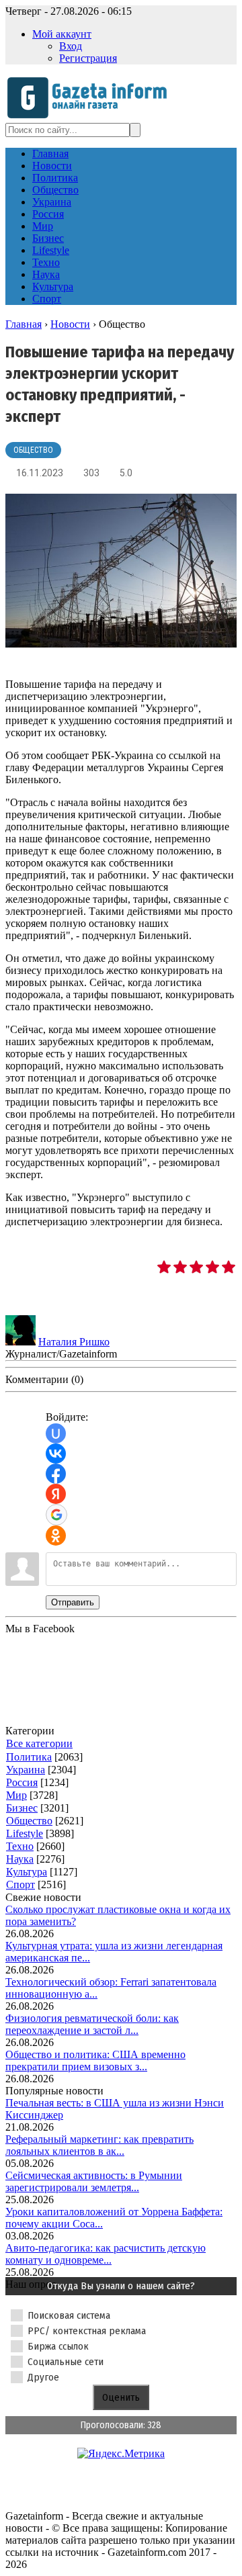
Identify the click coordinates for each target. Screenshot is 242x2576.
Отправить (73, 1602)
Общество (33, 450)
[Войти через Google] (56, 1515)
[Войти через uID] (56, 1433)
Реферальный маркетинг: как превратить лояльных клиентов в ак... (99, 2145)
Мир (16, 1795)
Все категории (39, 1743)
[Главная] (91, 117)
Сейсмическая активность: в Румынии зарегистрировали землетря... (94, 2181)
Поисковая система (69, 2315)
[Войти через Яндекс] (56, 1494)
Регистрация (88, 58)
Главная (24, 324)
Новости (70, 324)
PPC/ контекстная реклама (87, 2331)
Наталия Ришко (74, 1342)
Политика (29, 1757)
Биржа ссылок (58, 2346)
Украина (26, 1770)
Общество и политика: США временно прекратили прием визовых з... (95, 2060)
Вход (71, 46)
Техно (20, 1846)
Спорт (21, 1884)
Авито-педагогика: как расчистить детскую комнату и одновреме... (106, 2254)
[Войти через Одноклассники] (56, 1536)
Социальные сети (66, 2362)
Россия (22, 1782)
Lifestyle (25, 1833)
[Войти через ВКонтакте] (56, 1454)
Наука (20, 1859)
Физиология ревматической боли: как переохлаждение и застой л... (92, 2024)
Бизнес (22, 1808)
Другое (43, 2377)
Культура (27, 1872)
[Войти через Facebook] (56, 1474)
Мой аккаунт (62, 34)
